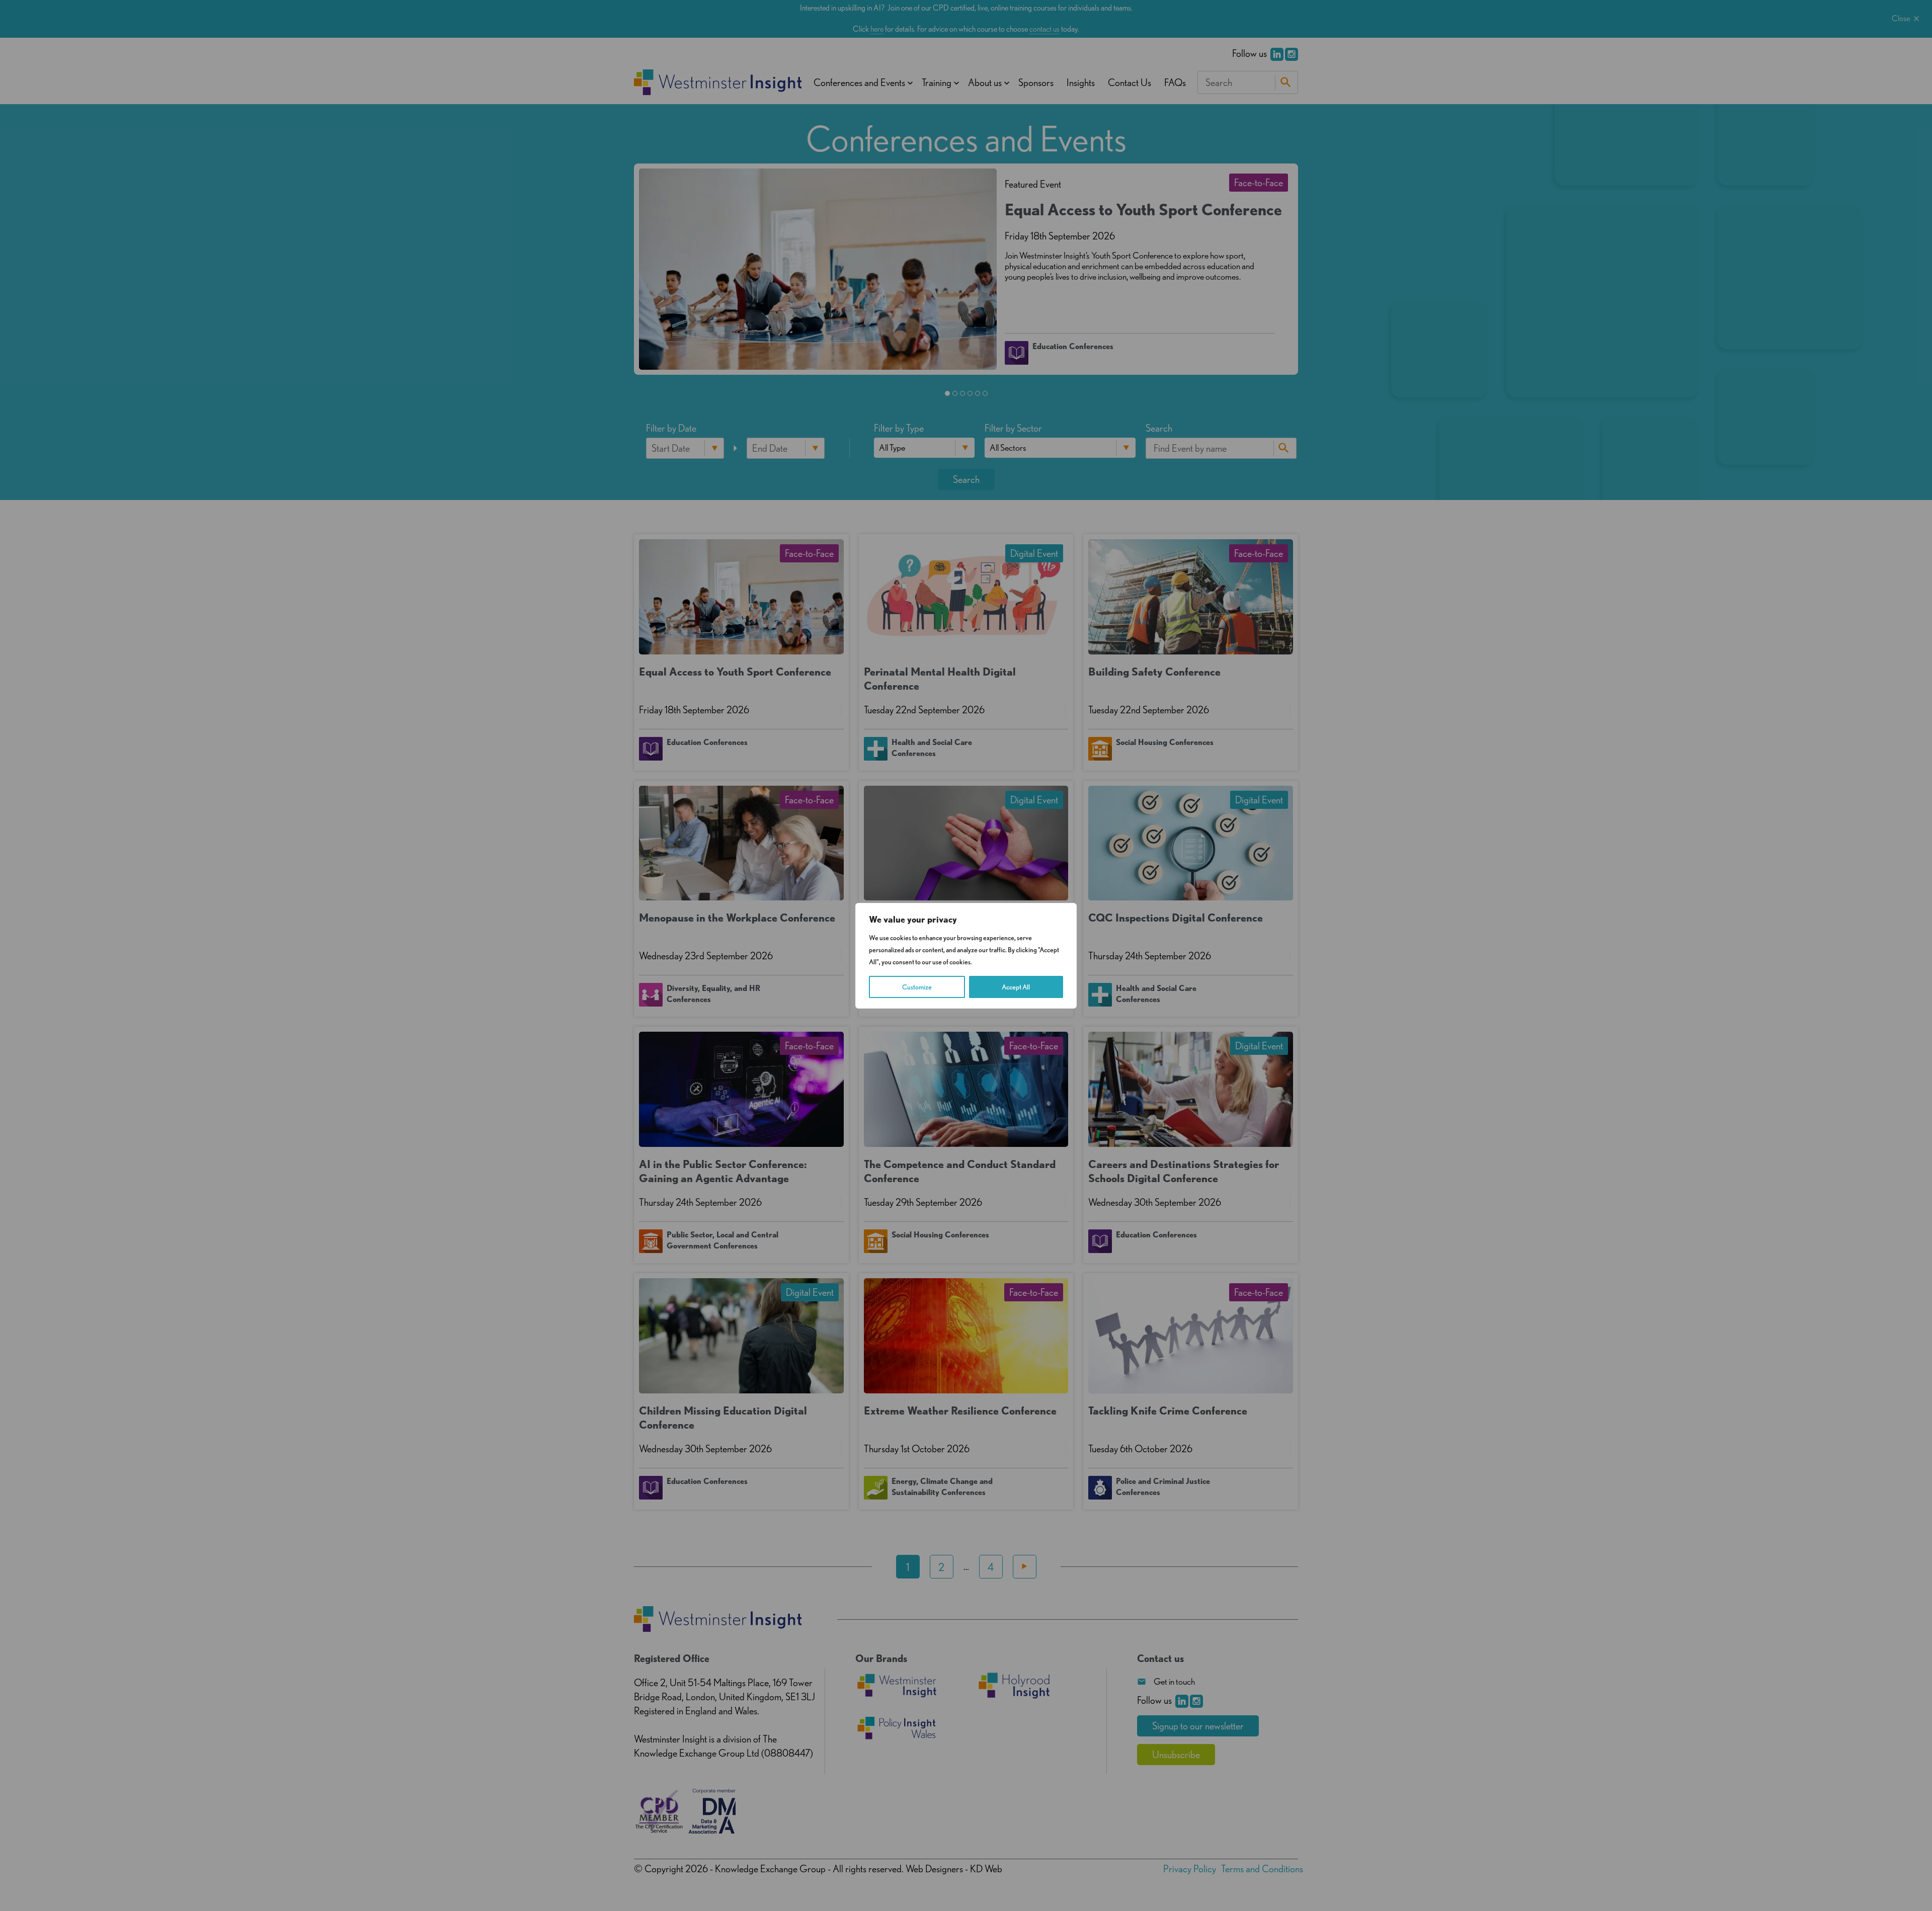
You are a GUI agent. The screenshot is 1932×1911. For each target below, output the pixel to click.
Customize (917, 987)
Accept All (1016, 987)
